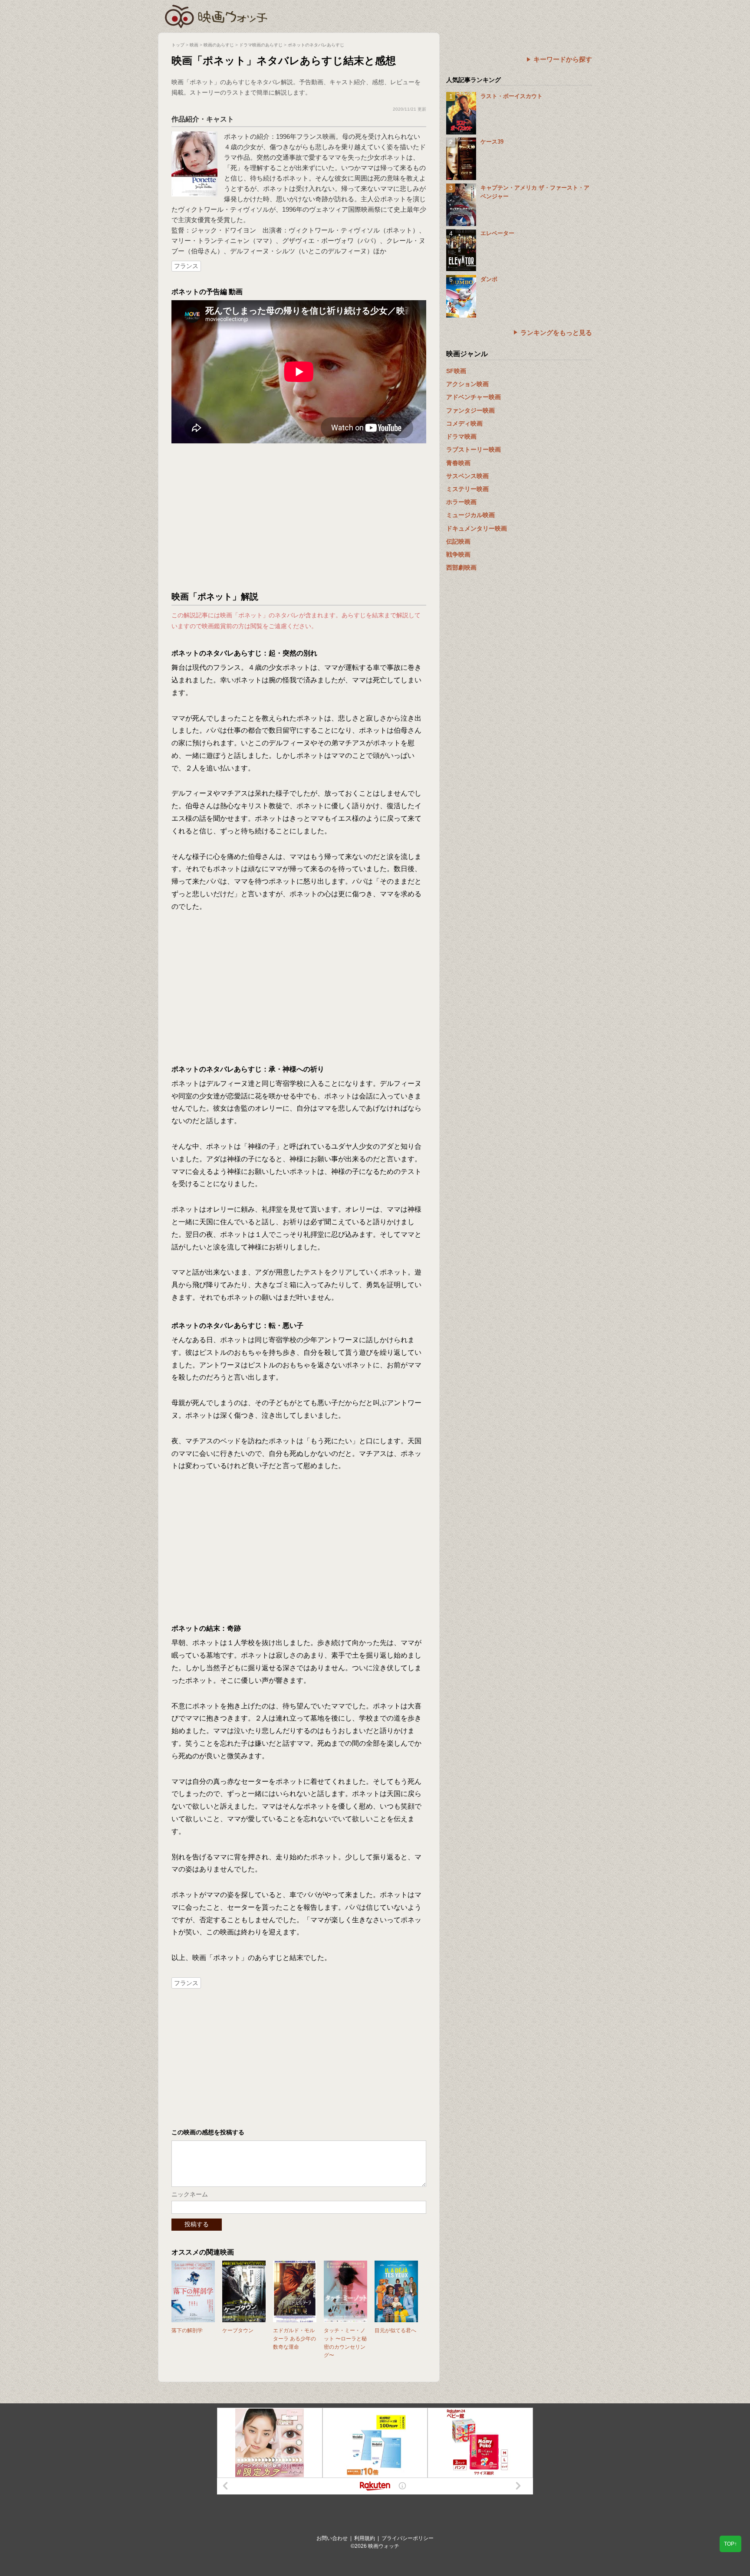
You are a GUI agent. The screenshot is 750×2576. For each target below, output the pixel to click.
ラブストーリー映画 (474, 449)
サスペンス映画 (467, 476)
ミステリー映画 (467, 489)
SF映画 (456, 371)
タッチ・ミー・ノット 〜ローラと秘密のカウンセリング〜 (345, 2343)
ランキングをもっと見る (556, 333)
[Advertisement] (299, 517)
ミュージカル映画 (470, 515)
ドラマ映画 (461, 436)
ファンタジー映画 (470, 410)
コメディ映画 (464, 423)
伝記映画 (458, 541)
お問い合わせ (332, 2538)
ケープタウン (238, 2330)
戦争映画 (458, 554)
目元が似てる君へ (395, 2330)
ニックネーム (190, 2194)
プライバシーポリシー (408, 2538)
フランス (186, 266)
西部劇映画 (461, 567)
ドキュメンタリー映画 (477, 528)
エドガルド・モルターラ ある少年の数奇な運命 (294, 2339)
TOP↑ (730, 2544)
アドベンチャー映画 (474, 397)
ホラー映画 (461, 502)
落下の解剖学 (187, 2330)
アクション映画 (467, 384)
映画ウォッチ (217, 15)
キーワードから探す (563, 59)
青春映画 (458, 463)
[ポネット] (194, 136)
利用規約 (365, 2538)
